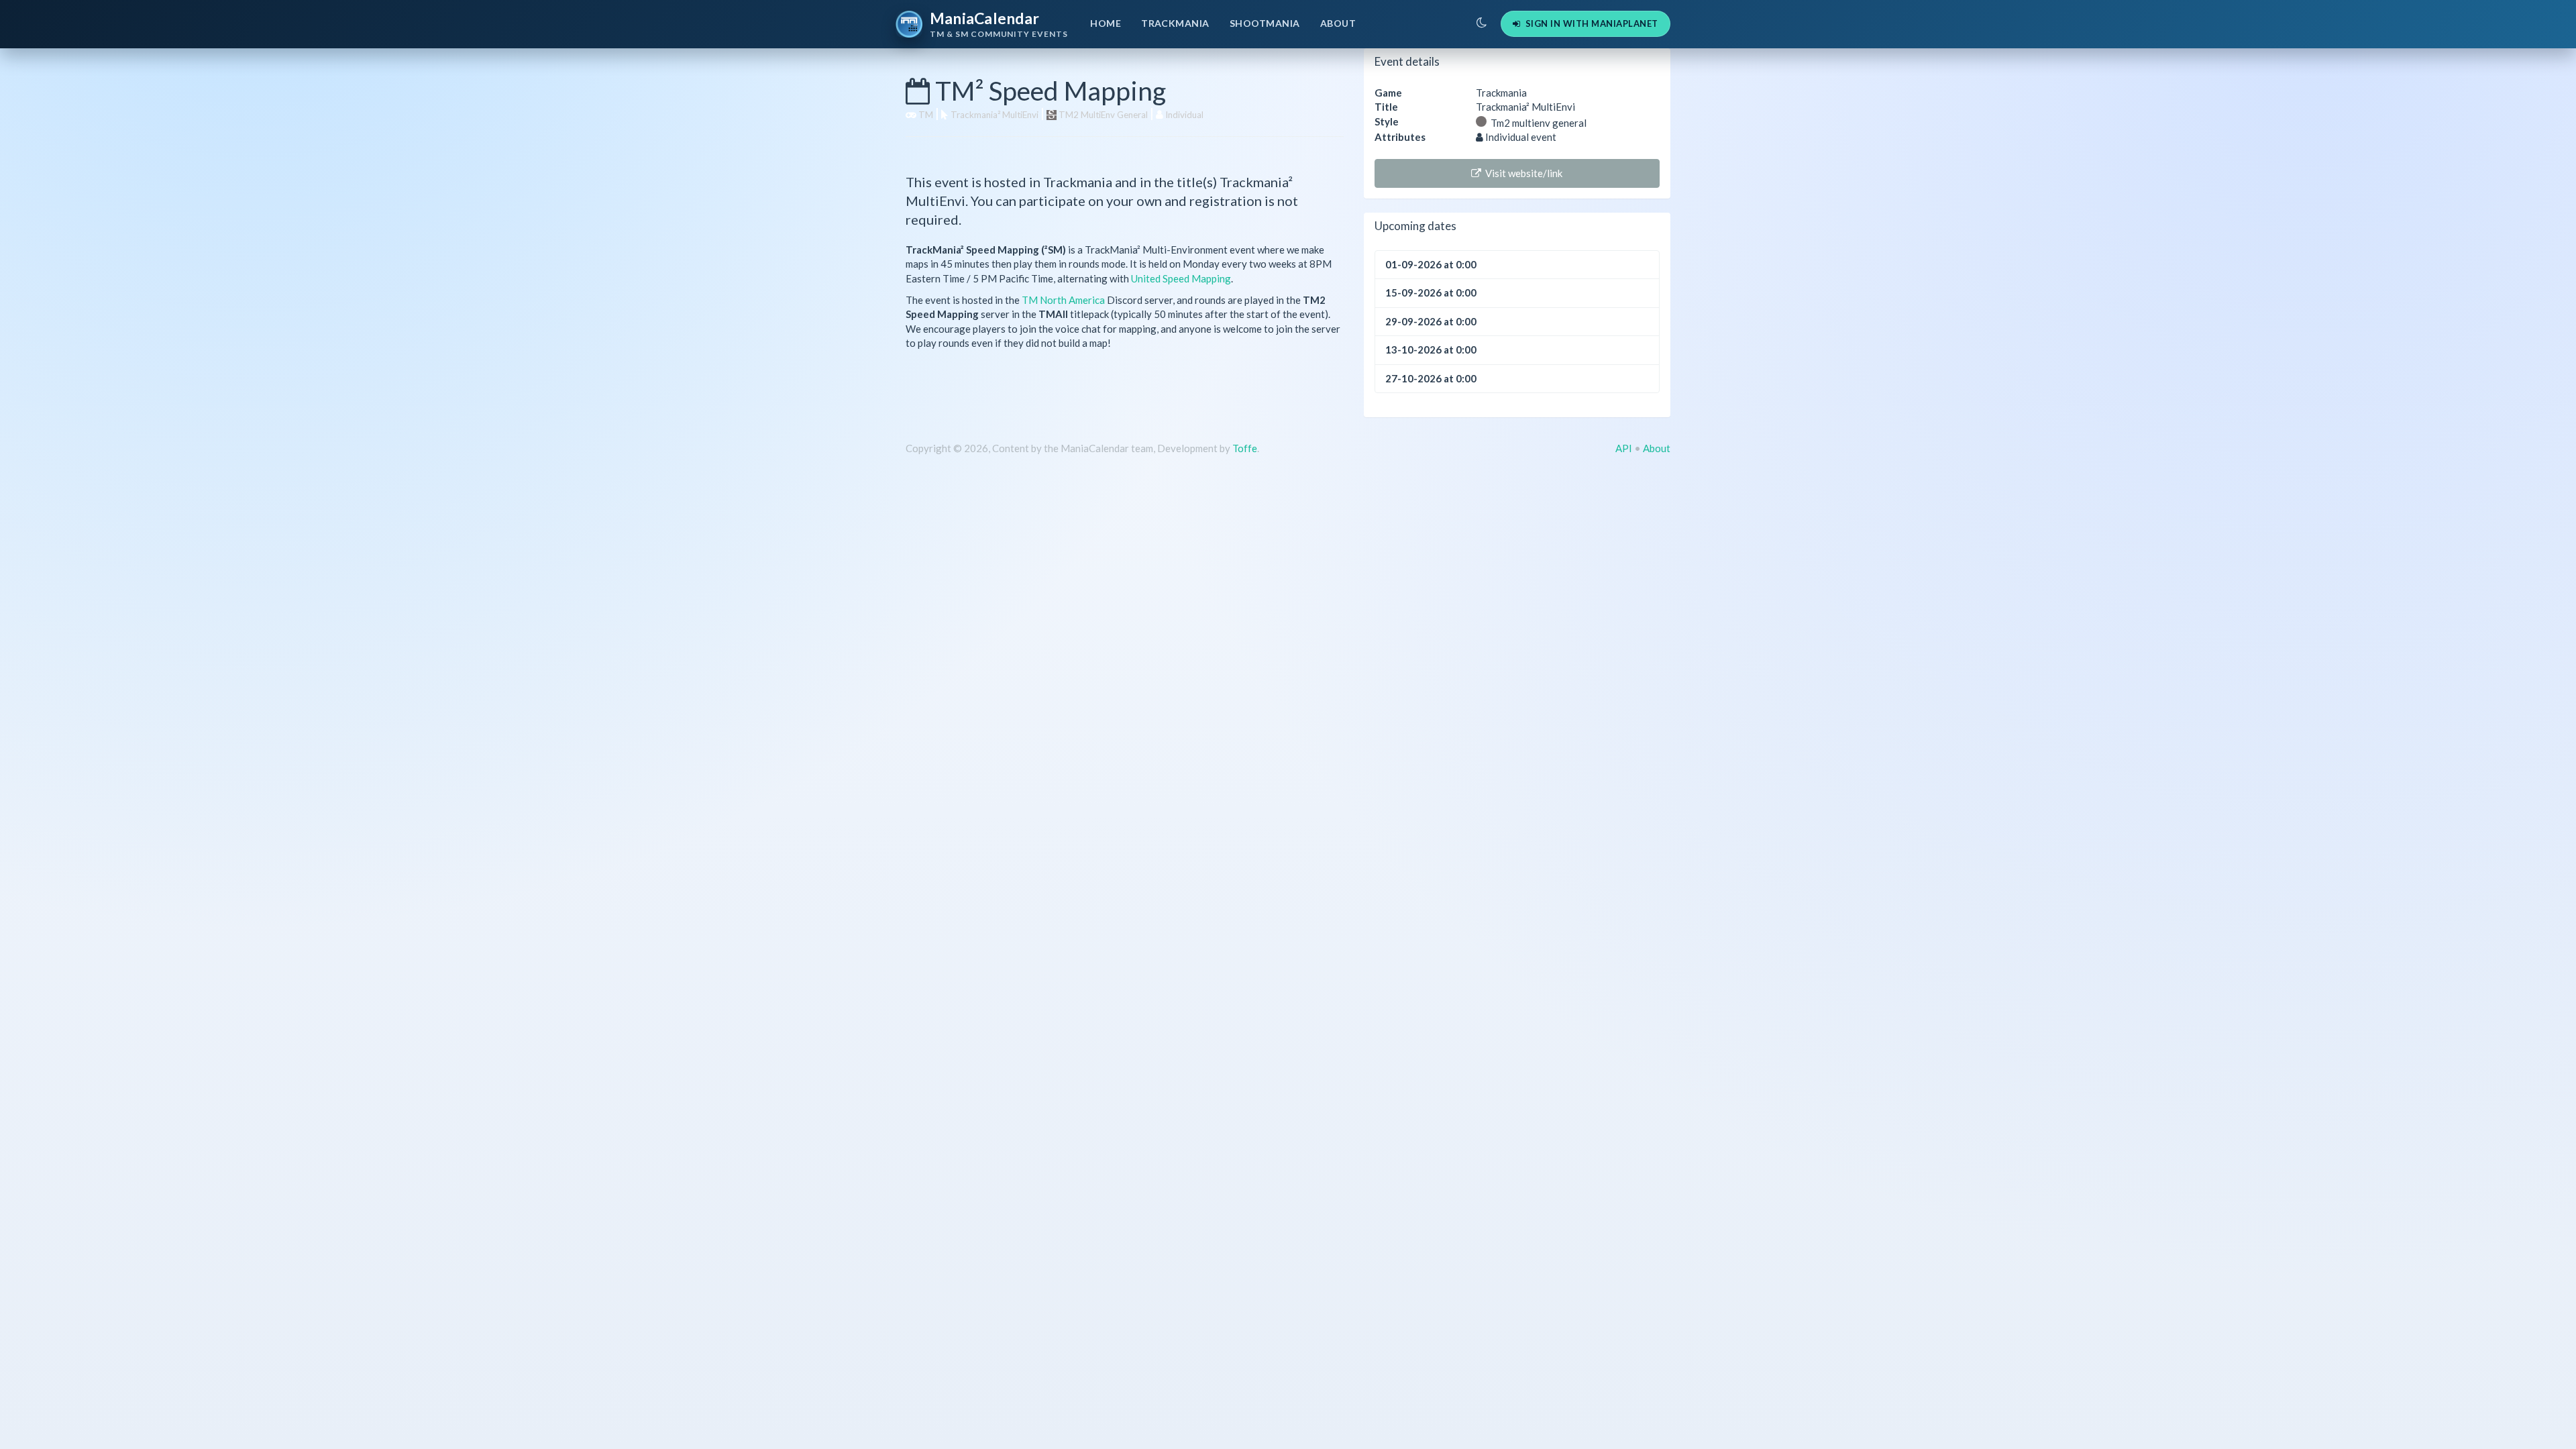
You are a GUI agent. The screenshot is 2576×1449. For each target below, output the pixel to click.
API (1624, 448)
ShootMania (1265, 23)
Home (1106, 23)
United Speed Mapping (1181, 278)
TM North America (1063, 300)
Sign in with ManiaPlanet (1589, 23)
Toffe (1245, 448)
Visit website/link (1522, 173)
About (1338, 23)
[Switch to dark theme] (1482, 23)
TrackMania (1175, 23)
